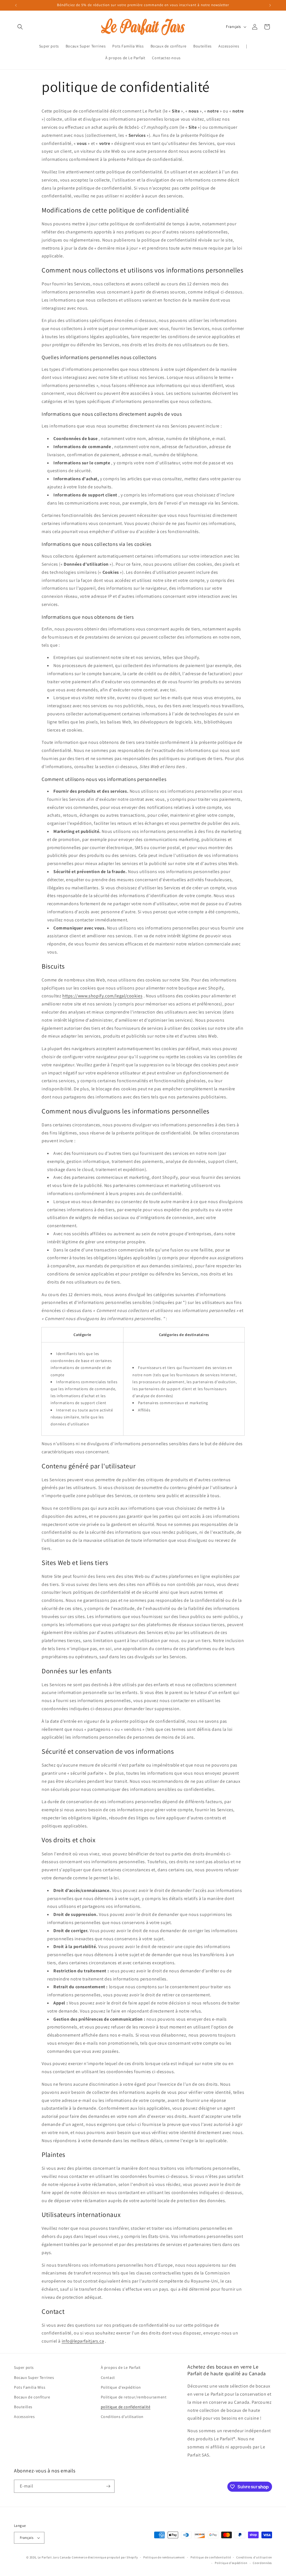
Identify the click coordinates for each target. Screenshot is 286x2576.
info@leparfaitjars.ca (83, 2341)
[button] (20, 27)
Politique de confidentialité (211, 2557)
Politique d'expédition (121, 2387)
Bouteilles (23, 2407)
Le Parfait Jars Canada (54, 2557)
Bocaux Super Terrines (34, 2377)
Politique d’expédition (231, 2563)
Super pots (24, 2367)
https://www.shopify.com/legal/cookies (102, 996)
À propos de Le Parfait (121, 2367)
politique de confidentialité (126, 2407)
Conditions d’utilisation (254, 2557)
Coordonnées (262, 2563)
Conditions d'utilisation (122, 2417)
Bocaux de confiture (32, 2397)
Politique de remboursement (164, 2557)
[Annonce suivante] (270, 5)
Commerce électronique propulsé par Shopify (105, 2557)
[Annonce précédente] (16, 5)
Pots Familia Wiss (30, 2387)
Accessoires (24, 2417)
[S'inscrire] (108, 2486)
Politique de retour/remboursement (134, 2397)
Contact (108, 2377)
